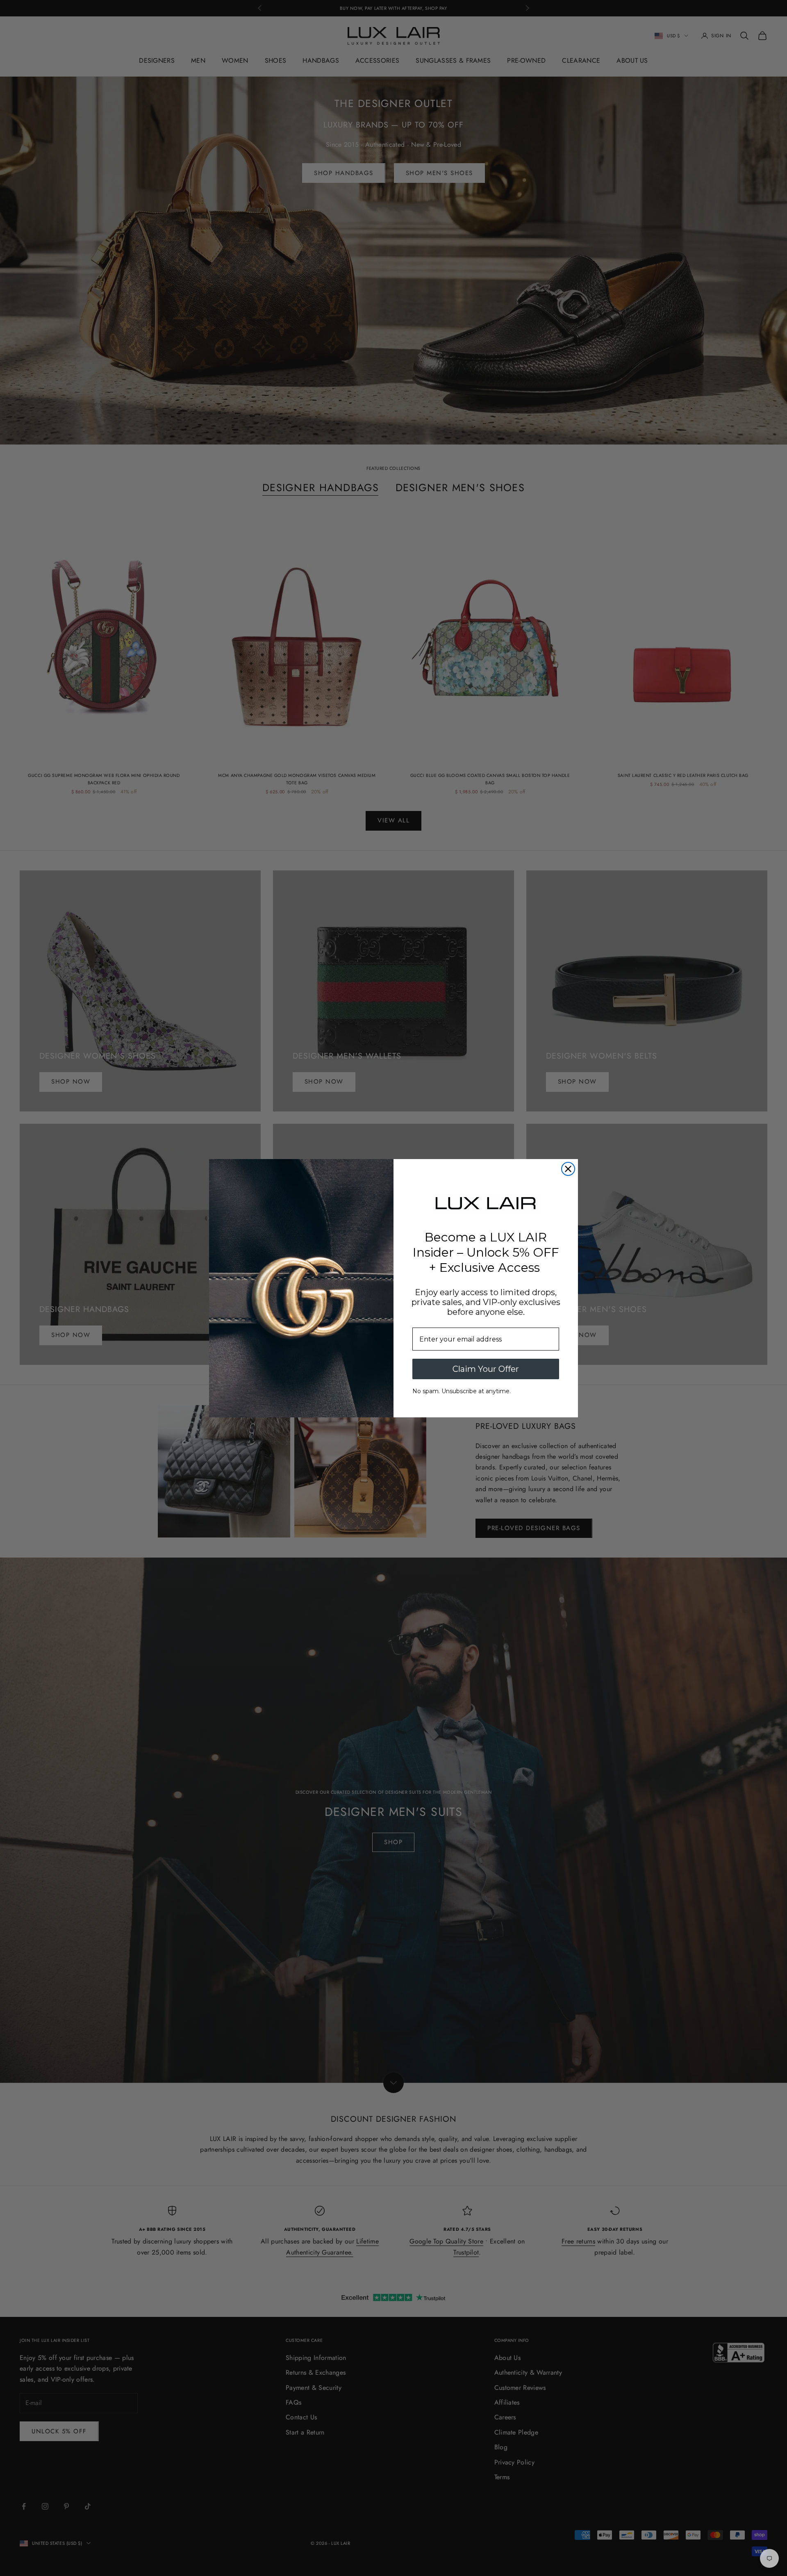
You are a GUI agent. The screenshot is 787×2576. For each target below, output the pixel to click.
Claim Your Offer (486, 1369)
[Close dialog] (568, 1169)
